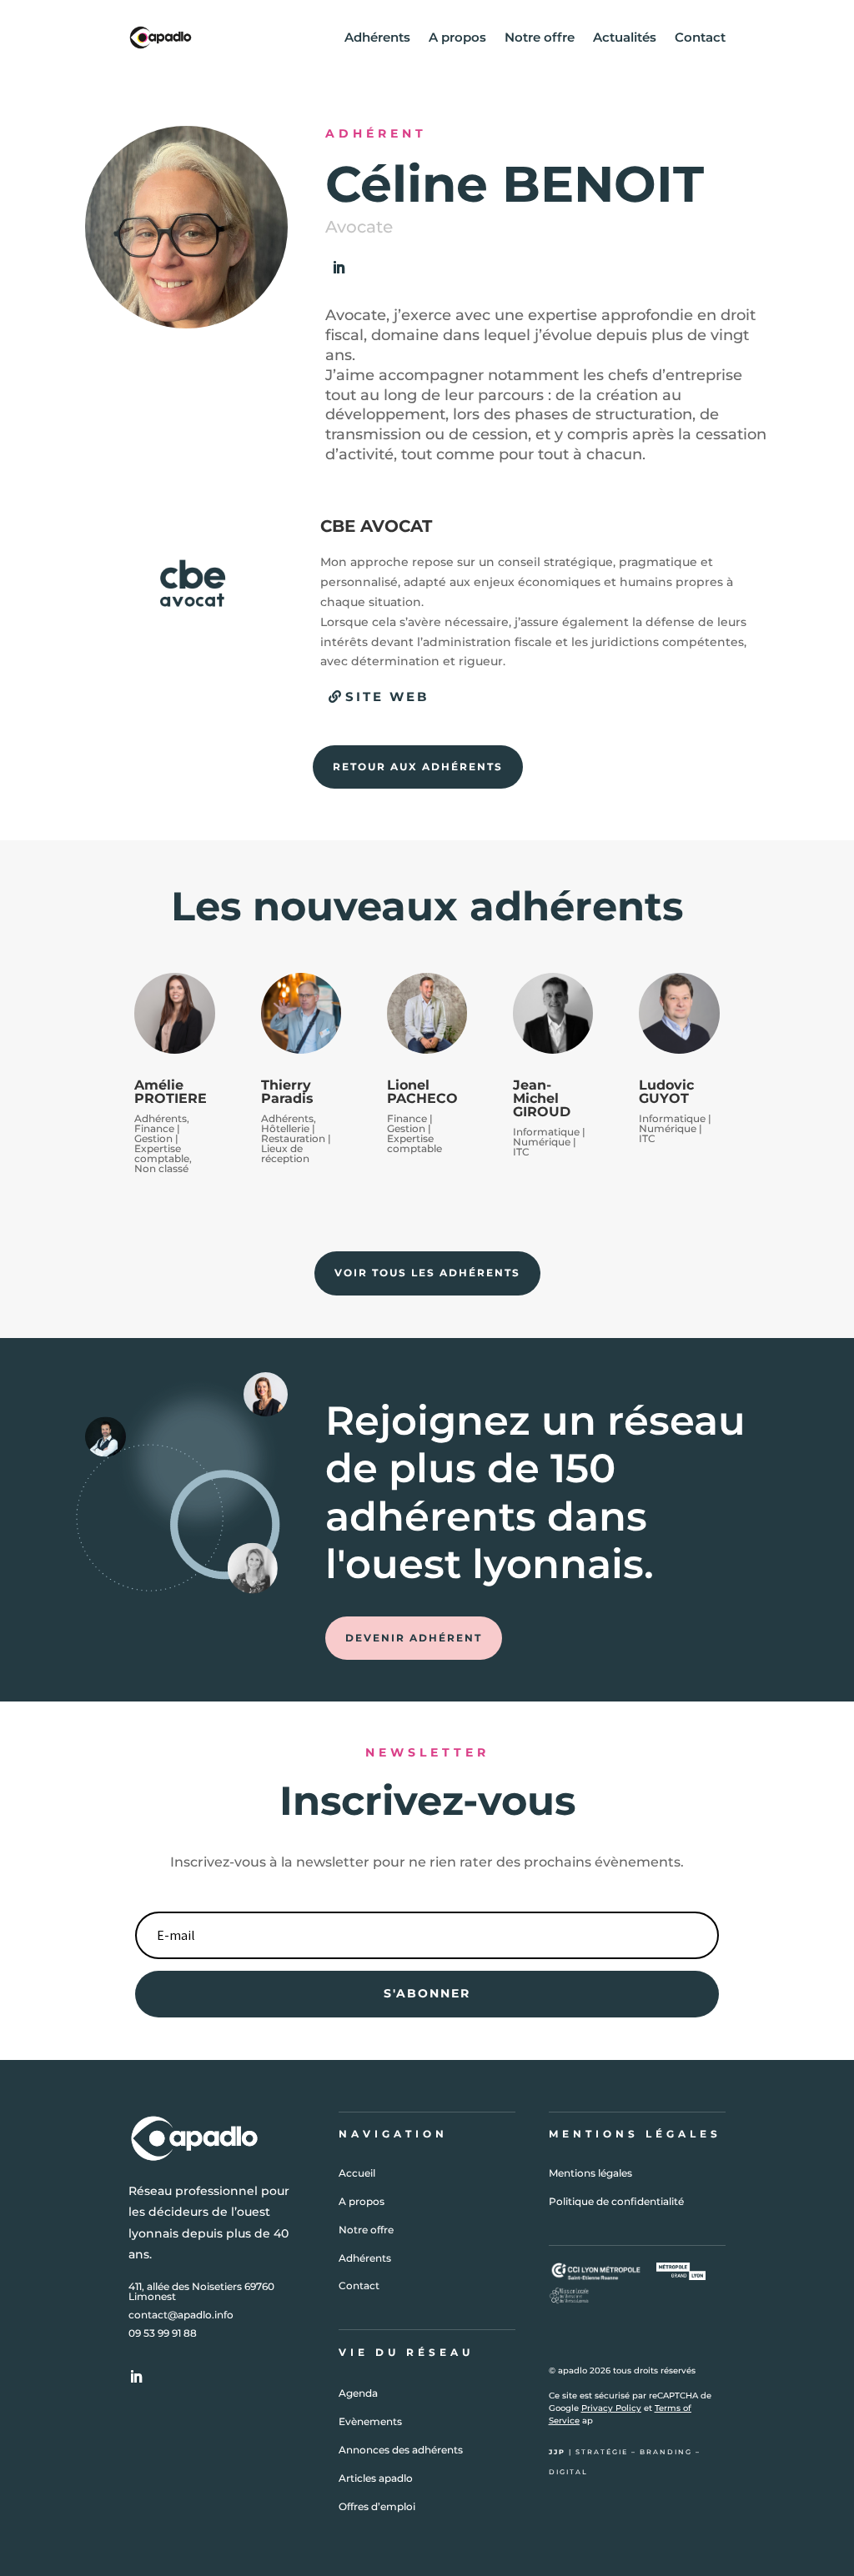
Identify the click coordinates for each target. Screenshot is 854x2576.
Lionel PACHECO (422, 1092)
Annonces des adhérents (401, 2450)
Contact (700, 37)
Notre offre (540, 37)
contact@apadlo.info (181, 2315)
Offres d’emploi (377, 2506)
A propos (457, 37)
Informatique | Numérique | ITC (549, 1142)
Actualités (625, 37)
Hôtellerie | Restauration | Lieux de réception (296, 1143)
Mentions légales (590, 2173)
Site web (387, 697)
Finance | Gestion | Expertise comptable (162, 1143)
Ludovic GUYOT (666, 1092)
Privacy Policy (611, 2408)
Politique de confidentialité (616, 2201)
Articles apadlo (376, 2478)
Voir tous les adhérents (427, 1273)
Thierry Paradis (287, 1092)
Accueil (357, 2173)
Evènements (370, 2421)
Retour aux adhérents (418, 767)
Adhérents (377, 37)
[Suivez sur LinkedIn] (339, 268)
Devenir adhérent (414, 1638)
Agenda (358, 2393)
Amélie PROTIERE (171, 1092)
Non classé (161, 1168)
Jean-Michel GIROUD (542, 1098)
